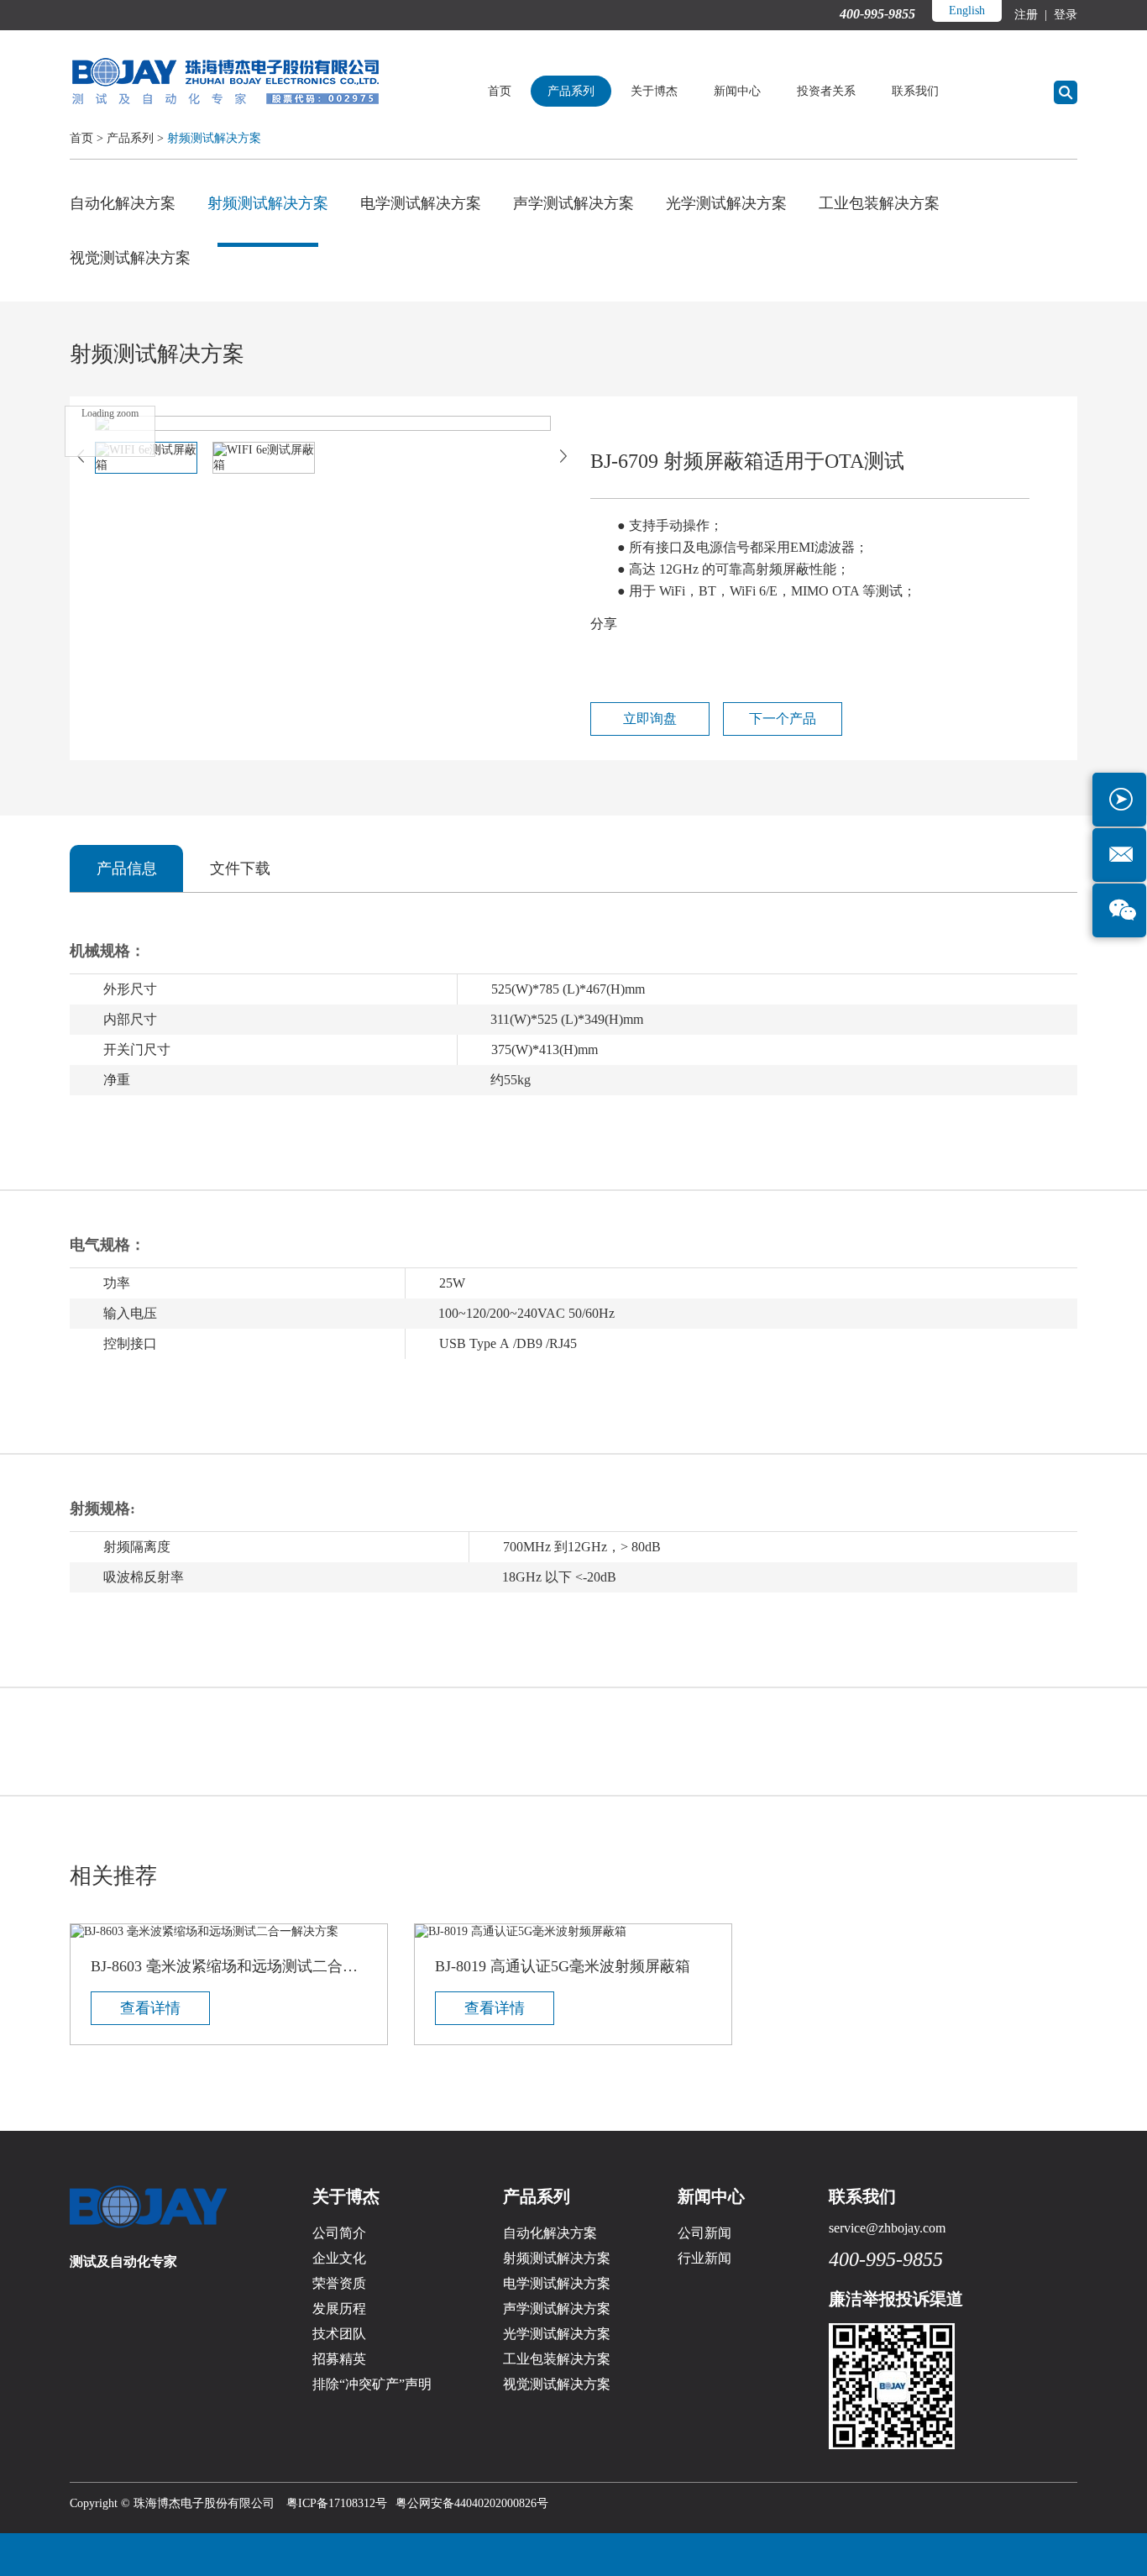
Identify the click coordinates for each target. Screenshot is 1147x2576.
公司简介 (339, 2233)
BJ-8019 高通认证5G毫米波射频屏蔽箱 (563, 1966)
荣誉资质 (339, 2283)
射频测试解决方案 (214, 138)
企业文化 (339, 2258)
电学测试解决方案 (421, 203)
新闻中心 (737, 91)
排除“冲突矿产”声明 (372, 2384)
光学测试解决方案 (726, 203)
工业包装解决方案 (879, 203)
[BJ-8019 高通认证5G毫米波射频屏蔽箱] (573, 1932)
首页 (500, 91)
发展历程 (339, 2308)
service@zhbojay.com (887, 2228)
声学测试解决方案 (573, 203)
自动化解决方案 (123, 203)
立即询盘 (650, 719)
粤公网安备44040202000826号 (472, 2503)
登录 (1064, 15)
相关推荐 (113, 1876)
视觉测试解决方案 (130, 258)
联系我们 (915, 91)
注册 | (1032, 15)
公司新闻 (704, 2233)
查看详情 (150, 2008)
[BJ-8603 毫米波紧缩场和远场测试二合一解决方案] (229, 1932)
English (967, 10)
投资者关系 (826, 91)
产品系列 (571, 91)
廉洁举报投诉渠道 (896, 2299)
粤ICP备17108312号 (337, 2503)
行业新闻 (704, 2258)
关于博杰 (654, 91)
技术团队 (339, 2334)
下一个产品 (783, 719)
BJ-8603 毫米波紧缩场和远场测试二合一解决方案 (229, 1966)
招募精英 (339, 2359)
